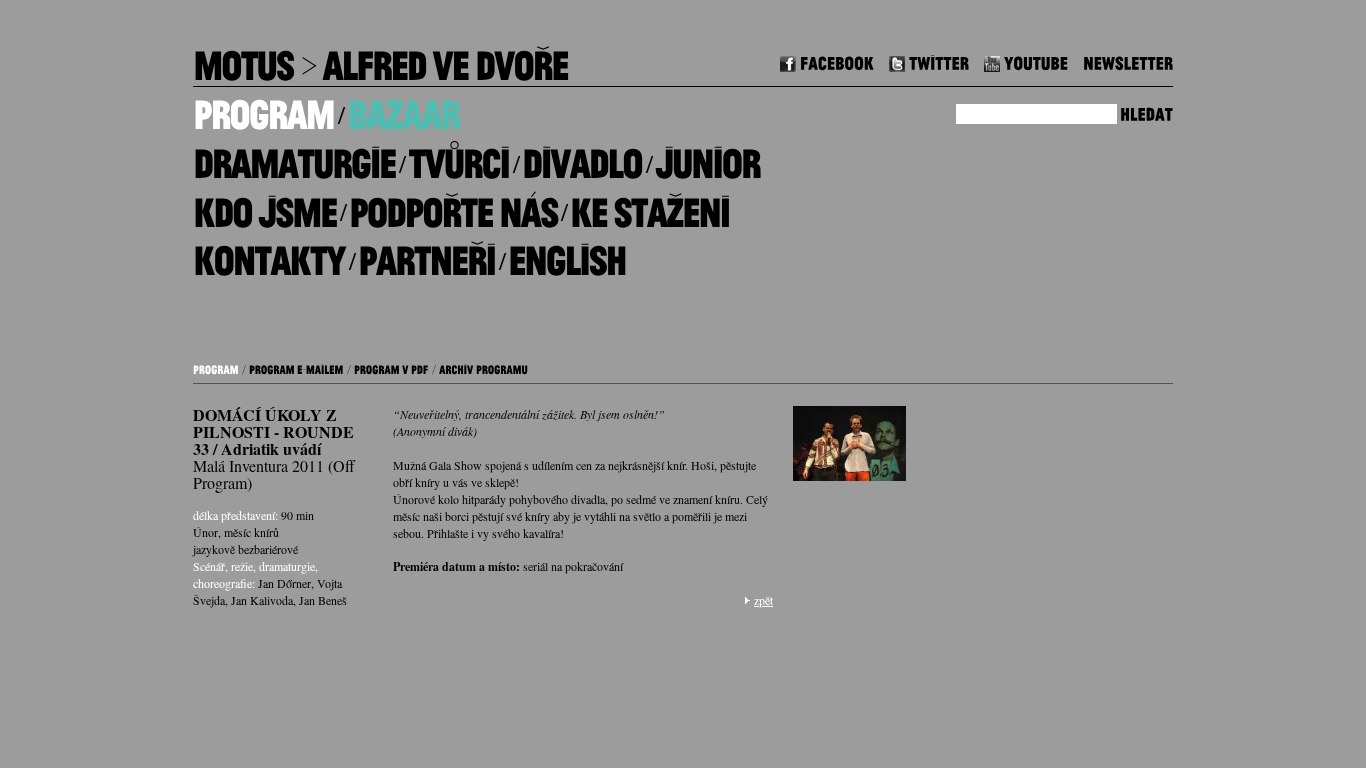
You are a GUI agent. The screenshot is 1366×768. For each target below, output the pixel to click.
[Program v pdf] (391, 367)
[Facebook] (827, 60)
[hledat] (1146, 111)
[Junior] (707, 156)
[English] (567, 253)
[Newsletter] (1128, 60)
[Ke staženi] (649, 204)
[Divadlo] (582, 156)
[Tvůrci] (458, 156)
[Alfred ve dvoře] (445, 58)
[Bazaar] (403, 107)
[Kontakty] (269, 253)
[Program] (263, 107)
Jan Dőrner (284, 583)
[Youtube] (1026, 60)
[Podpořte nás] (453, 204)
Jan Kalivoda (262, 600)
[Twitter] (929, 60)
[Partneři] (426, 253)
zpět (763, 600)
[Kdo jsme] (264, 204)
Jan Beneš (323, 600)
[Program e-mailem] (296, 367)
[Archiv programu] (483, 367)
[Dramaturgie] (294, 156)
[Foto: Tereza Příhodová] (849, 448)
